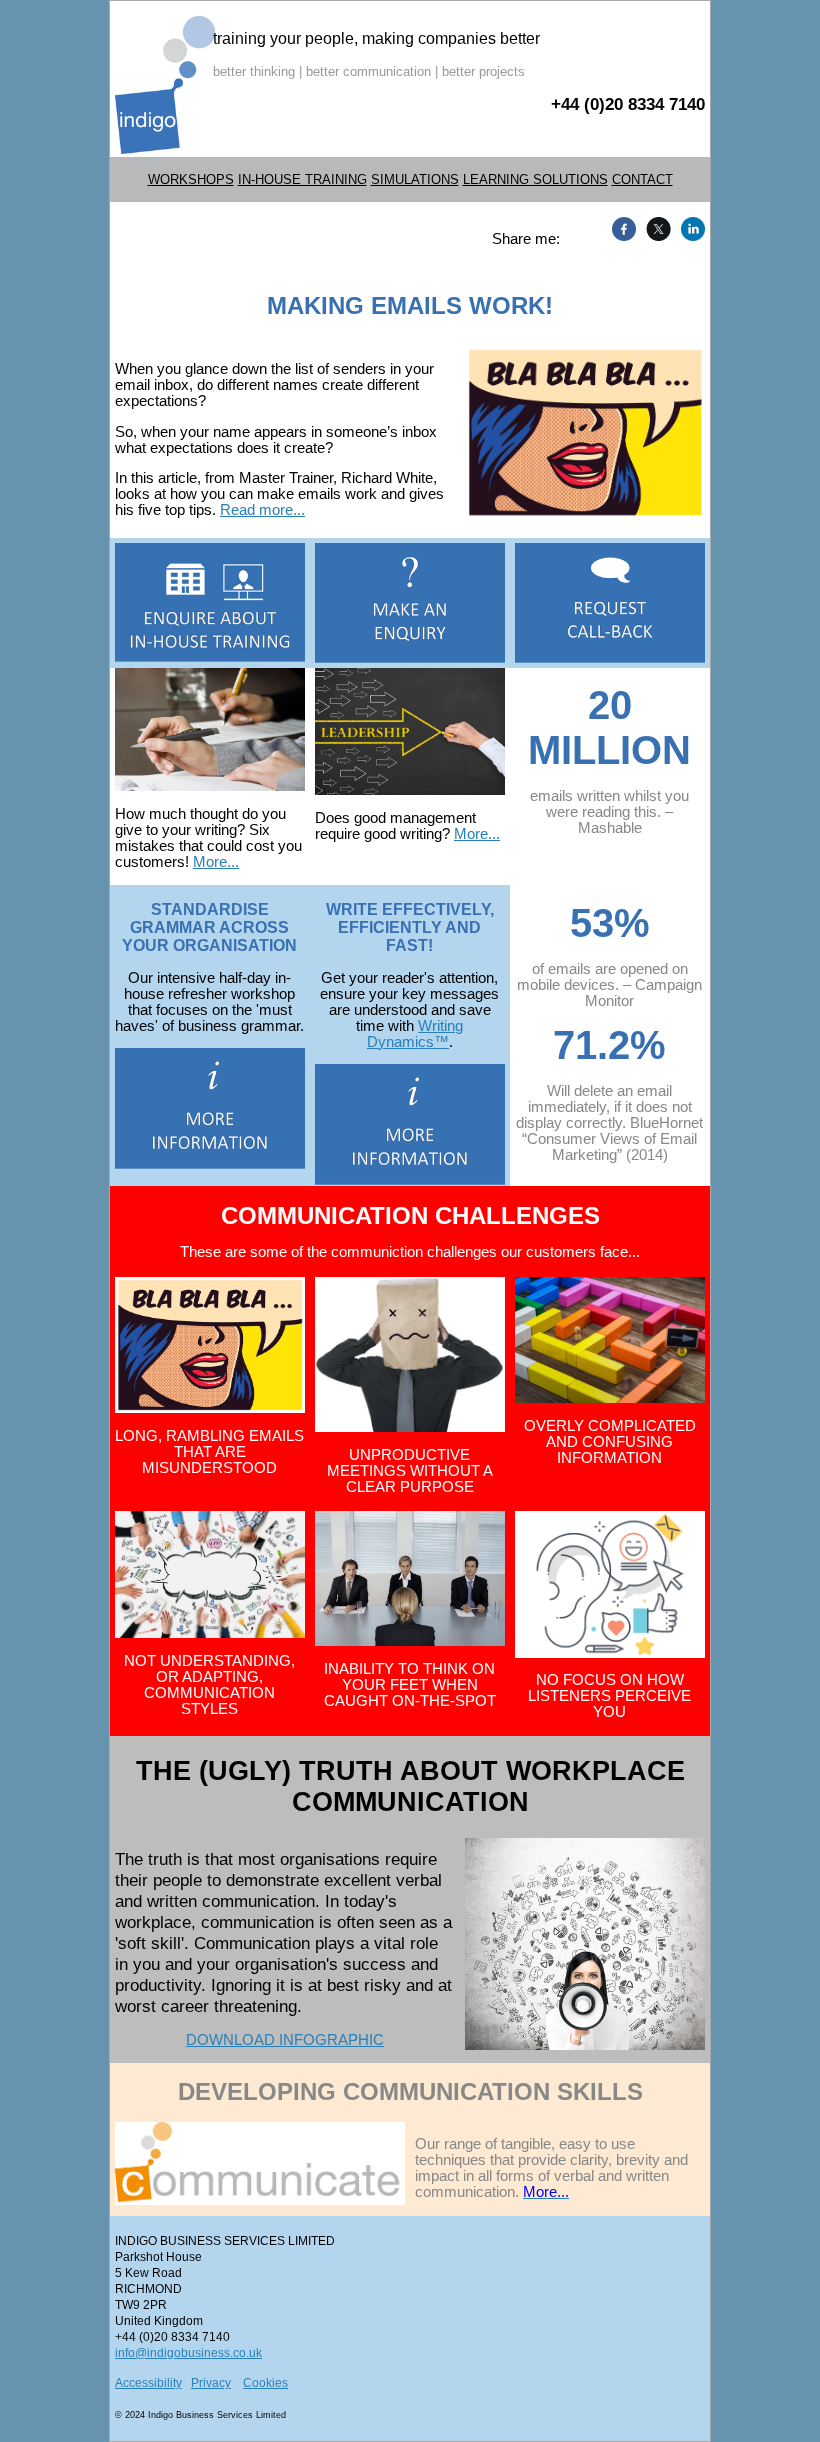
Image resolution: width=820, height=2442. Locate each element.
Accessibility (148, 2383)
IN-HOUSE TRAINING (302, 179)
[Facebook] (621, 229)
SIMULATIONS (415, 179)
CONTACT (642, 179)
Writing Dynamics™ (415, 1034)
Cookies (265, 2383)
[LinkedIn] (690, 229)
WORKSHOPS (191, 179)
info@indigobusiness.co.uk (188, 2353)
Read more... (262, 510)
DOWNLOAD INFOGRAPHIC (285, 2040)
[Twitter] (656, 229)
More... (216, 862)
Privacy (211, 2383)
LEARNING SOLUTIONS (535, 179)
